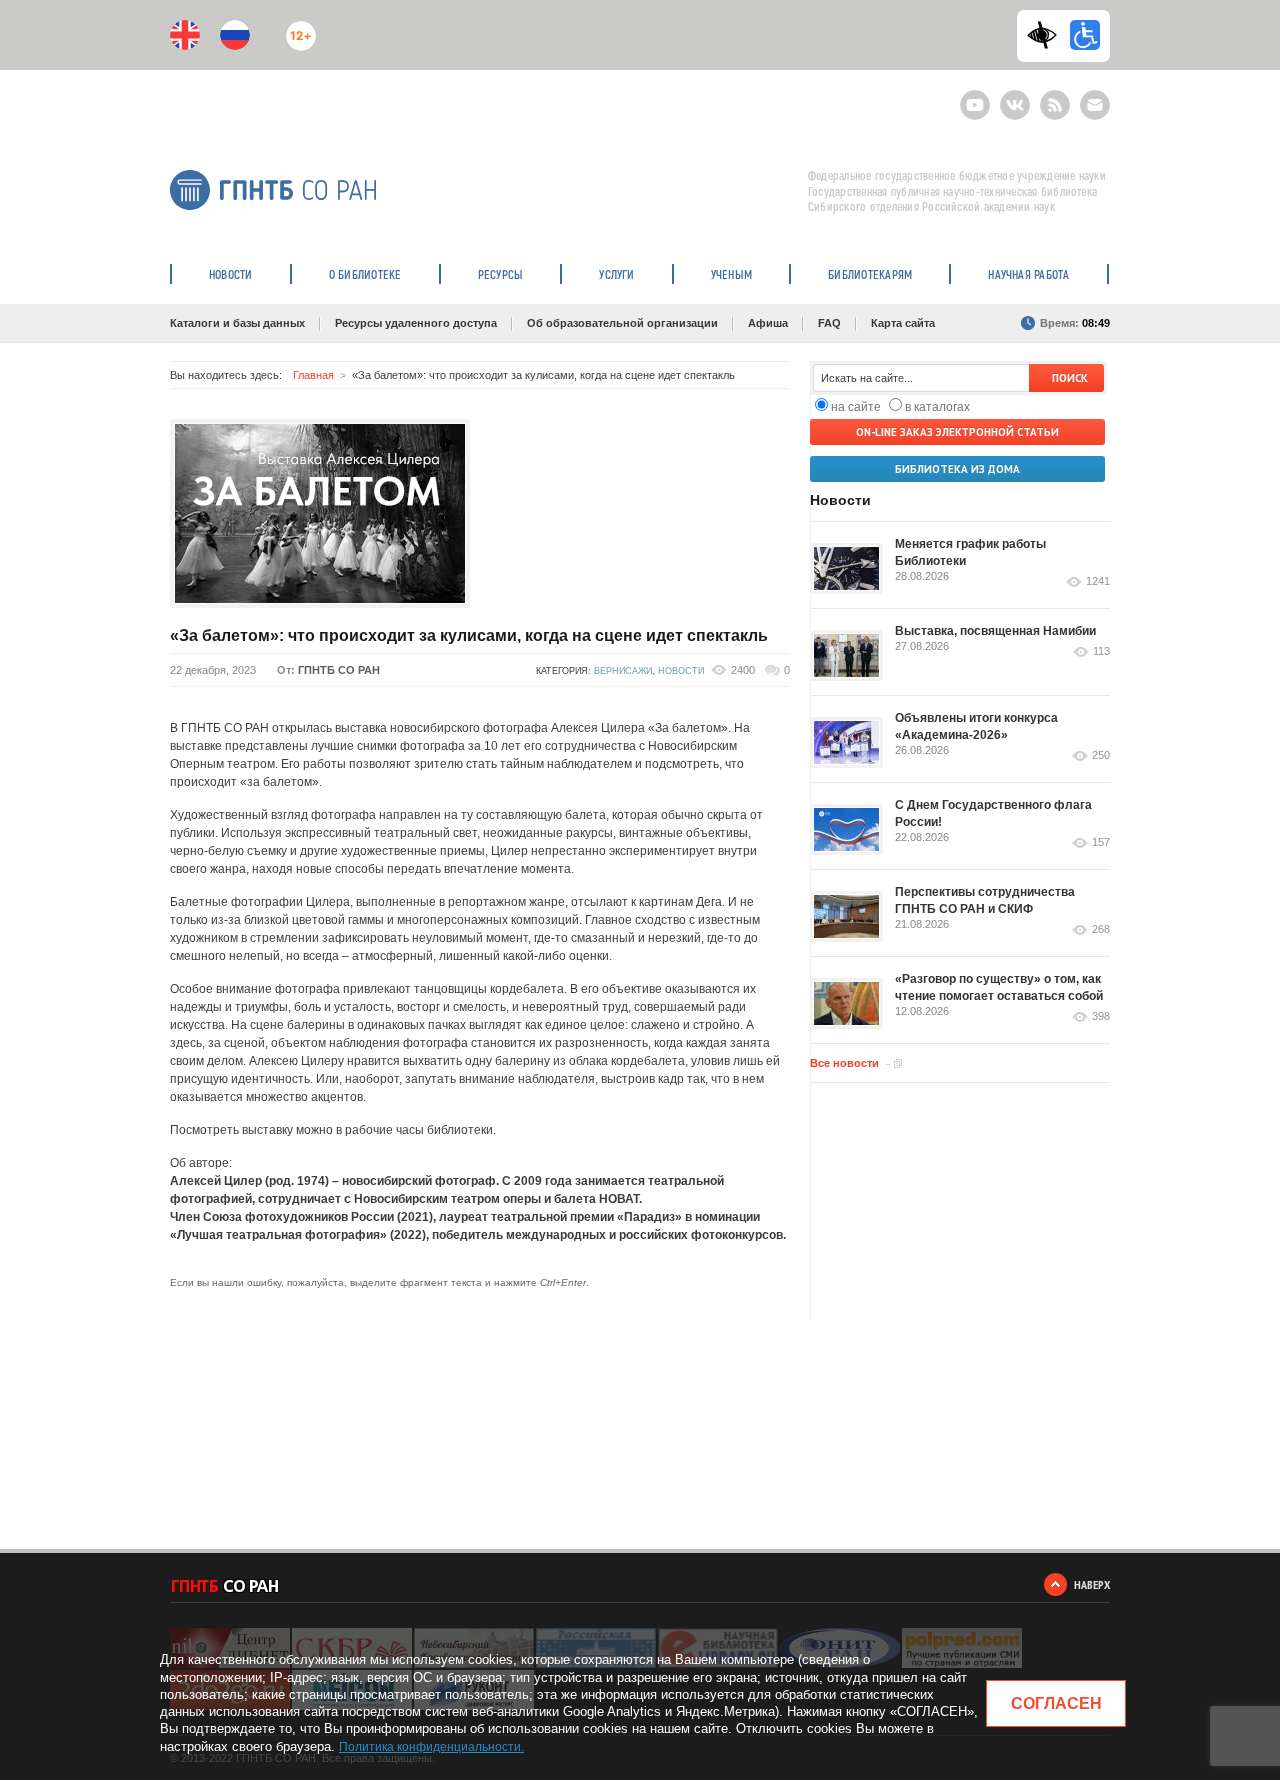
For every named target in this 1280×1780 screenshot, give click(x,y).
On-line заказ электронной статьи (957, 432)
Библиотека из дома (957, 469)
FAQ (829, 323)
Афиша (768, 323)
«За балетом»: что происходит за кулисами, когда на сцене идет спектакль (469, 635)
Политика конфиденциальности (430, 1747)
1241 (1098, 581)
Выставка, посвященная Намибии (995, 631)
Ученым (731, 274)
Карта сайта (903, 323)
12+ (296, 27)
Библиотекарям (870, 274)
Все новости (844, 1063)
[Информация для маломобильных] (1085, 35)
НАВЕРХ (1092, 1584)
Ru (235, 35)
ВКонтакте (1015, 96)
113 (1101, 651)
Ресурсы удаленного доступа (416, 323)
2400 (743, 670)
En (185, 35)
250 (1101, 755)
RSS (1052, 96)
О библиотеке (365, 274)
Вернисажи (623, 671)
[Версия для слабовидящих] (1047, 35)
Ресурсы (501, 274)
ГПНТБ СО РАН (339, 670)
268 (1101, 929)
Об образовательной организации (622, 323)
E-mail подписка (1095, 105)
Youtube (975, 96)
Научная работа (1028, 274)
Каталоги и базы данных (237, 323)
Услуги (616, 274)
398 (1101, 1016)
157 (1101, 842)
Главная (313, 375)
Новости (231, 274)
